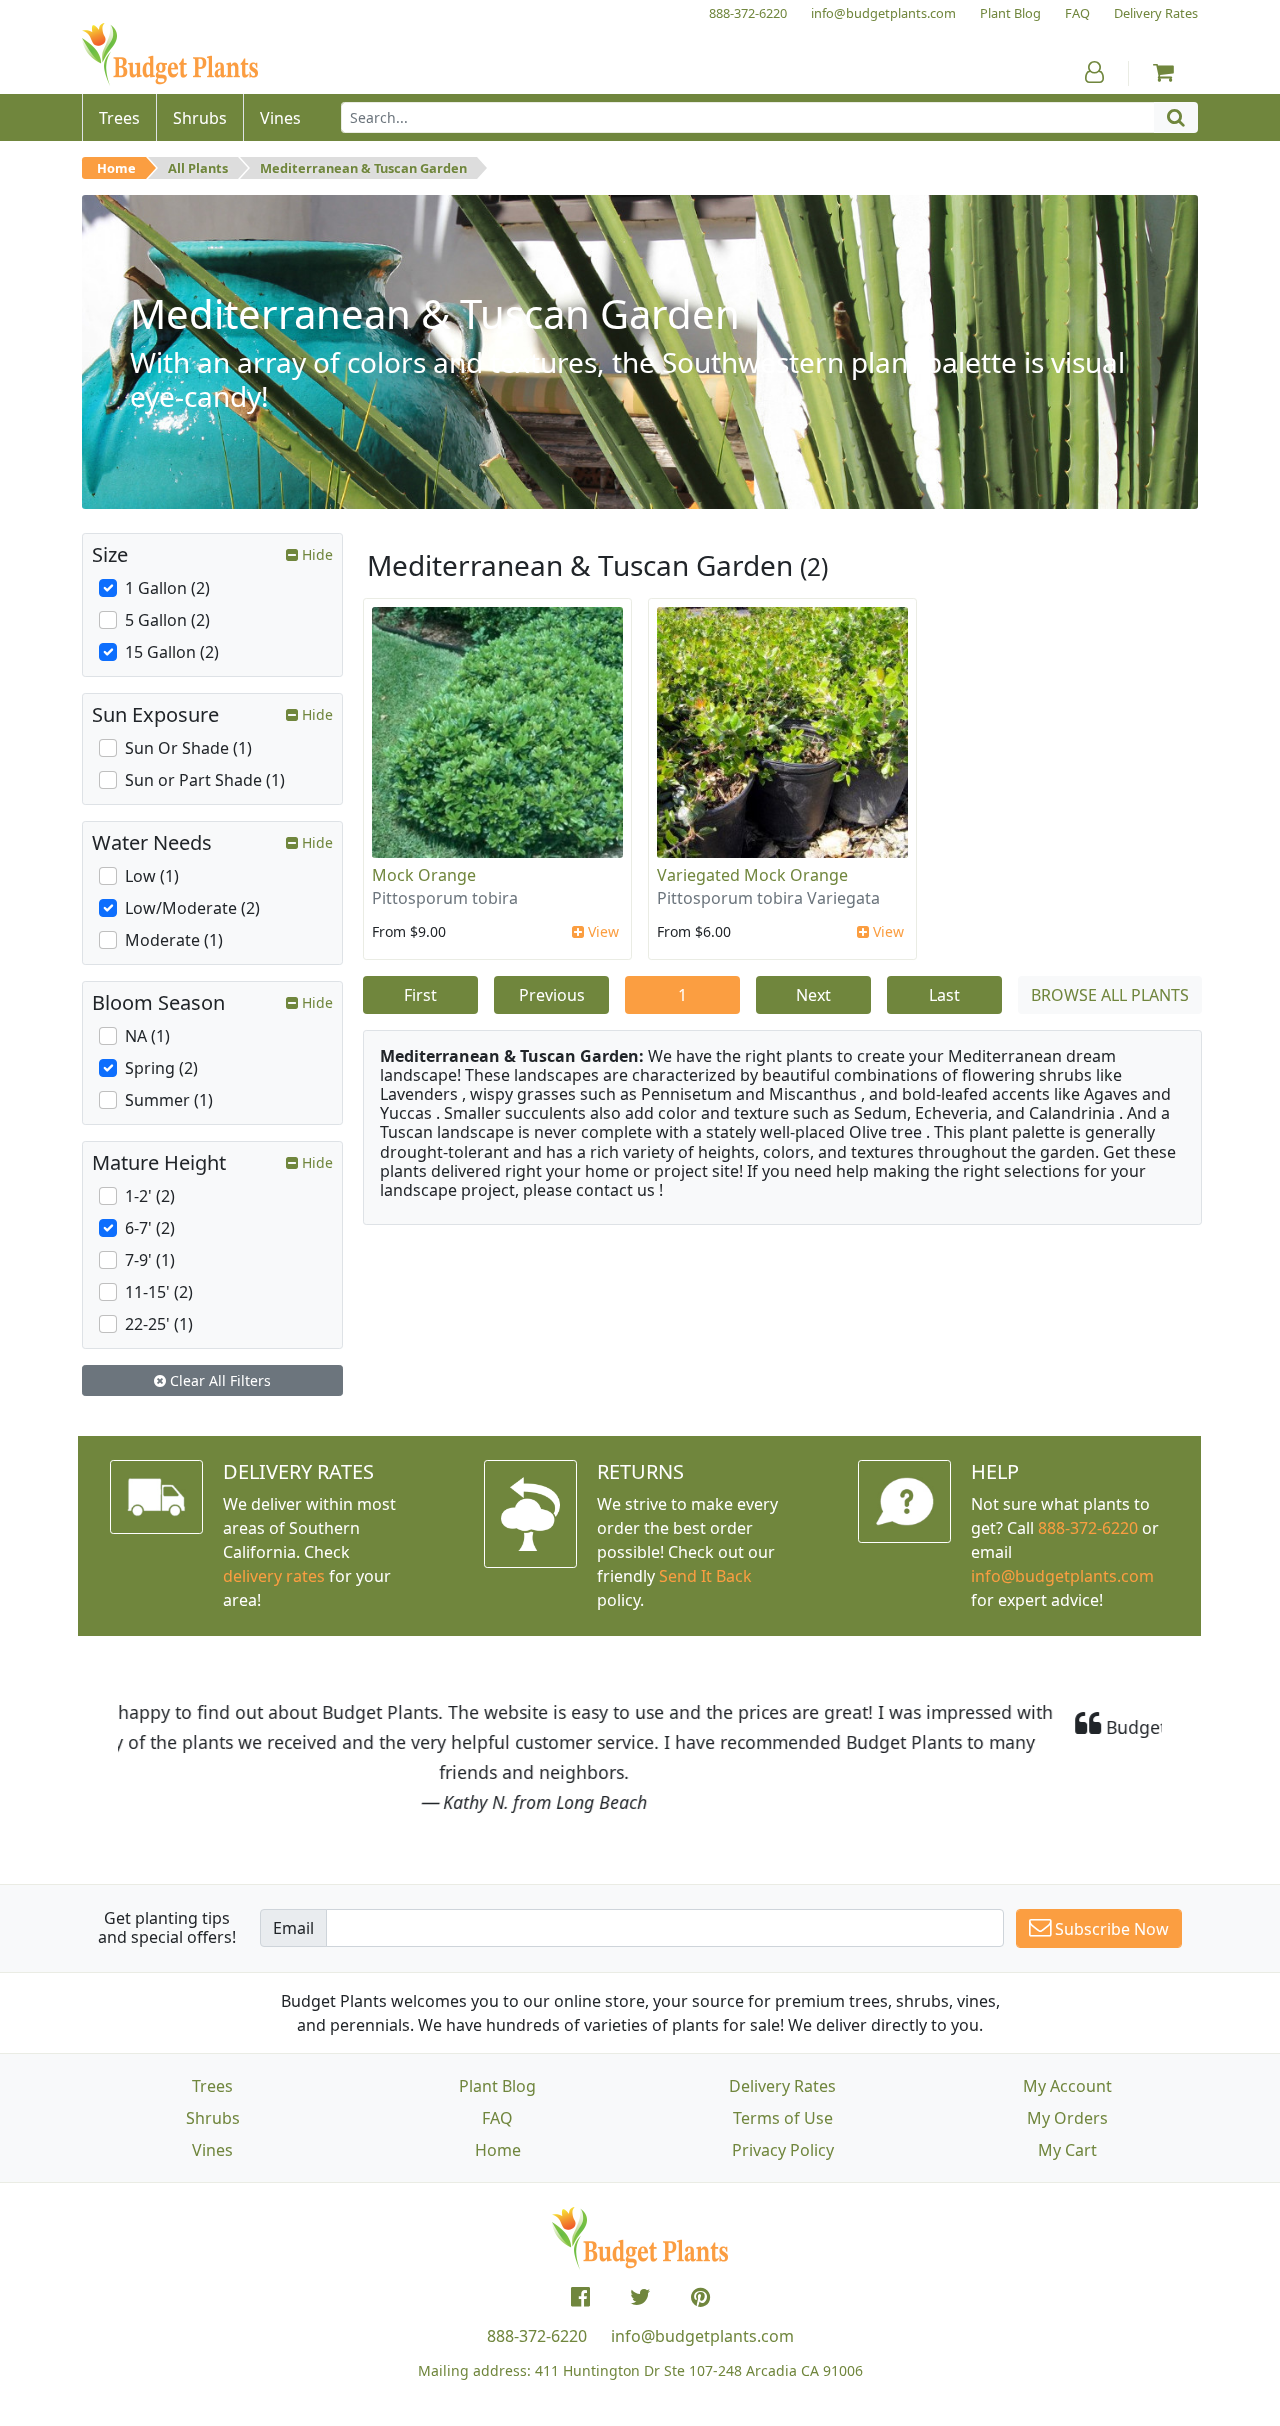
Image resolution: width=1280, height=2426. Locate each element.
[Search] (1176, 117)
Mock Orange (424, 875)
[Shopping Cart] (1163, 72)
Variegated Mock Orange (752, 875)
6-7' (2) (150, 1228)
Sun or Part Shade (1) (205, 780)
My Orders (1067, 2118)
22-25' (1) (159, 1324)
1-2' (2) (150, 1196)
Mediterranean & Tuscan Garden (363, 168)
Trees (212, 2086)
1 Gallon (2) (167, 588)
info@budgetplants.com (702, 2336)
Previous (552, 995)
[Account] (1094, 72)
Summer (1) (169, 1100)
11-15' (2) (159, 1292)
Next (813, 995)
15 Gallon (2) (172, 652)
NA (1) (147, 1036)
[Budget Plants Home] (170, 54)
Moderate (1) (174, 940)
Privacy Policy (783, 2150)
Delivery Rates (782, 2086)
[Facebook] (580, 2297)
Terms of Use (783, 2118)
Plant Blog (497, 2086)
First (420, 995)
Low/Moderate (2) (192, 908)
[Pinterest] (700, 2297)
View (601, 931)
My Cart (1067, 2150)
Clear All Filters (218, 1380)
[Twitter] (640, 2297)
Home (116, 168)
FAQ (497, 2118)
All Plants (198, 168)
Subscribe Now (1110, 1929)
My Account (1067, 2086)
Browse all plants (1110, 995)
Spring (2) (161, 1068)
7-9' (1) (150, 1260)
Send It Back (705, 1576)
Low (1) (152, 876)
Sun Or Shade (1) (188, 748)
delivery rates (274, 1576)
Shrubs (213, 2118)
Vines (212, 2150)
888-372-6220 (1088, 1528)
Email (293, 1928)
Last (944, 995)
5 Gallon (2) (167, 620)
